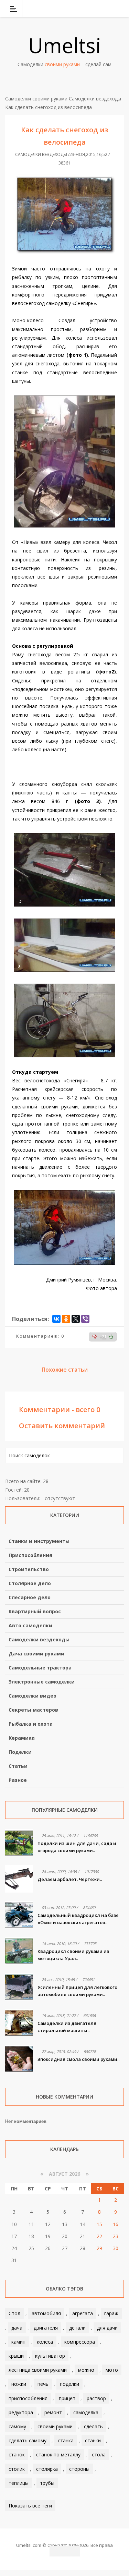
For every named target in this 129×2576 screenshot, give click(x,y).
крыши (16, 2356)
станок (17, 2455)
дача (17, 2328)
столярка (47, 2469)
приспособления (28, 2398)
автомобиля (46, 2313)
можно (86, 2370)
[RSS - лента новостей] (110, 9)
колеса (45, 2342)
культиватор (50, 2356)
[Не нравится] (95, 1337)
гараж (111, 2313)
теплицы (19, 2483)
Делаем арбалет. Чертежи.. (70, 1879)
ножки (19, 2384)
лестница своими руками (38, 2370)
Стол (14, 2313)
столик (17, 2469)
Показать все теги (30, 2506)
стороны (79, 2469)
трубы (47, 2483)
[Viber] (85, 1319)
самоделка (86, 2412)
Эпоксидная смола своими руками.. (78, 2059)
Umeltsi (65, 45)
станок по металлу (58, 2455)
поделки (69, 2384)
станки (93, 2440)
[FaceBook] (92, 9)
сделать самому (28, 2440)
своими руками (55, 2426)
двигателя (46, 2328)
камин (18, 2342)
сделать (93, 2426)
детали (77, 2328)
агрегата (83, 2313)
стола (99, 2455)
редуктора (21, 2412)
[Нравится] (111, 1337)
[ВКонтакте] (83, 9)
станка (66, 2440)
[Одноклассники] (66, 1319)
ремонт (53, 2412)
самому (17, 2426)
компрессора (80, 2342)
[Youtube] (101, 9)
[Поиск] (120, 9)
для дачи (107, 2328)
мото (112, 2370)
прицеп (67, 2398)
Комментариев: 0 (40, 1336)
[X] (76, 1319)
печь (43, 2384)
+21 (103, 1337)
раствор (96, 2398)
